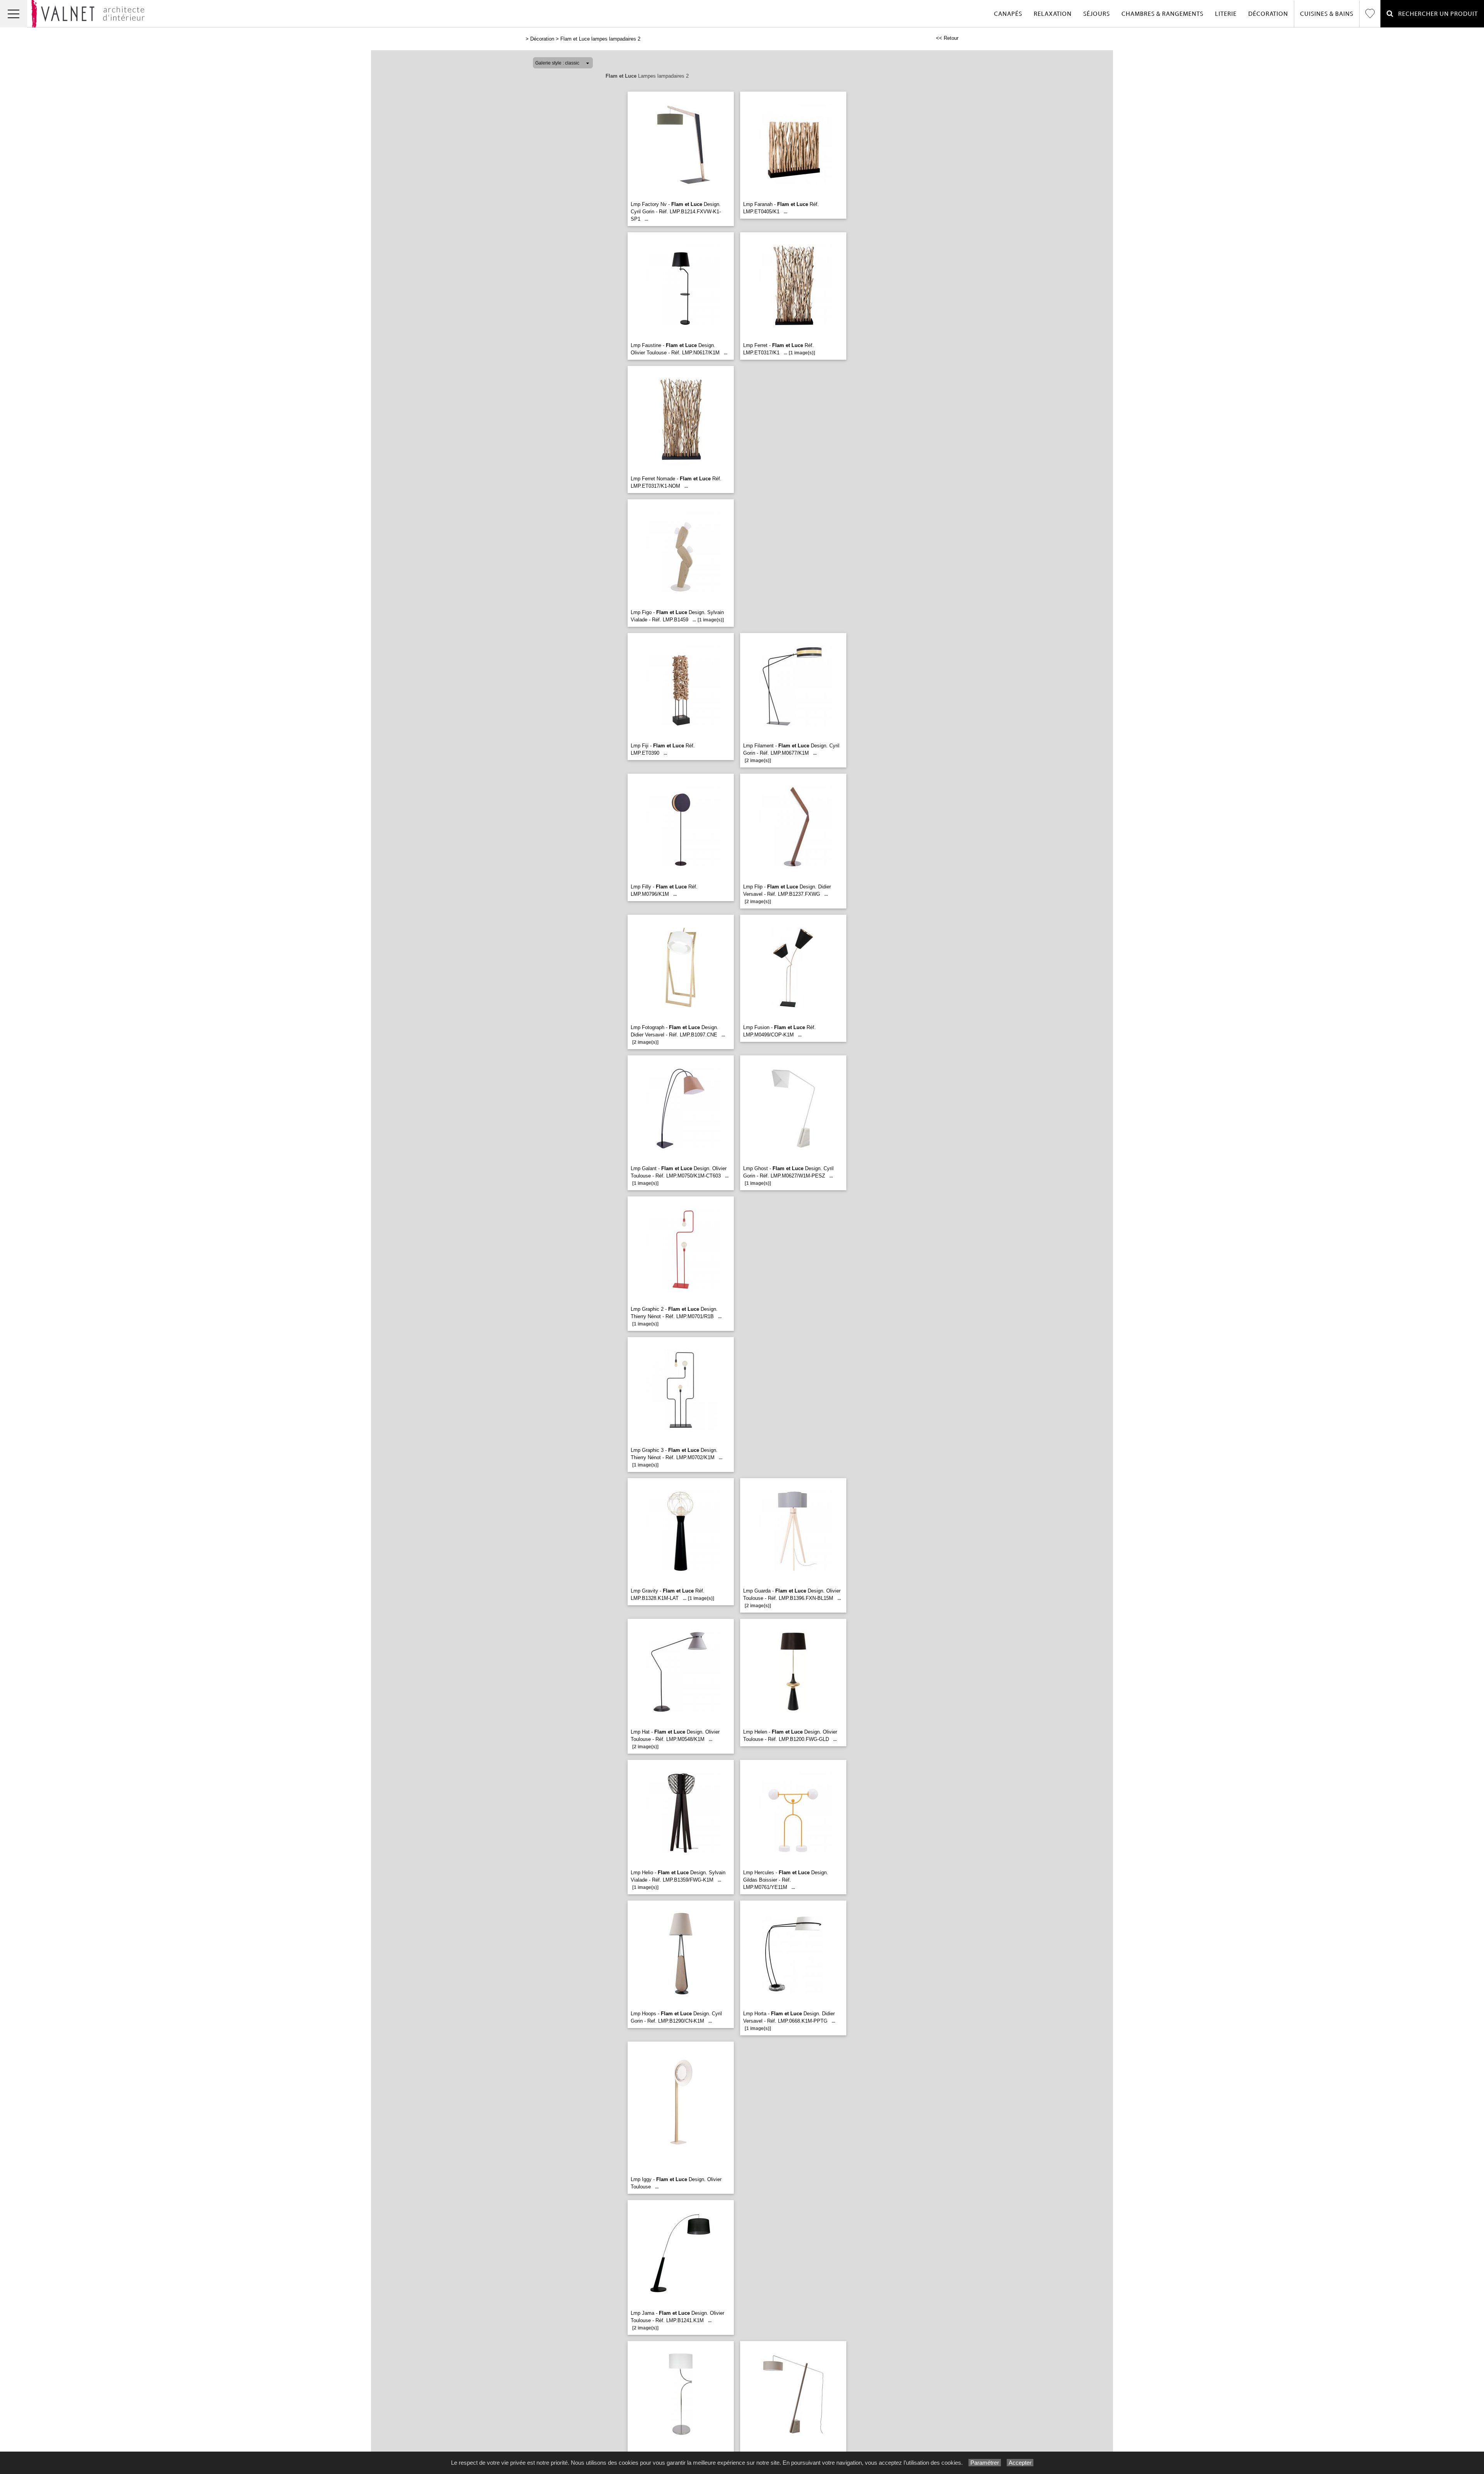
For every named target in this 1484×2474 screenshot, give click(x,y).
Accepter (1020, 2463)
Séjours (1097, 14)
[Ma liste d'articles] (1370, 14)
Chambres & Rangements (1162, 14)
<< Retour (947, 38)
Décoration (1268, 14)
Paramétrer (985, 2463)
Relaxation (1053, 14)
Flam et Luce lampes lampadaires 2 (600, 39)
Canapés (1008, 14)
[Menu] (14, 14)
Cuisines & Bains (1327, 14)
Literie (1226, 14)
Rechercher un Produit (1436, 14)
